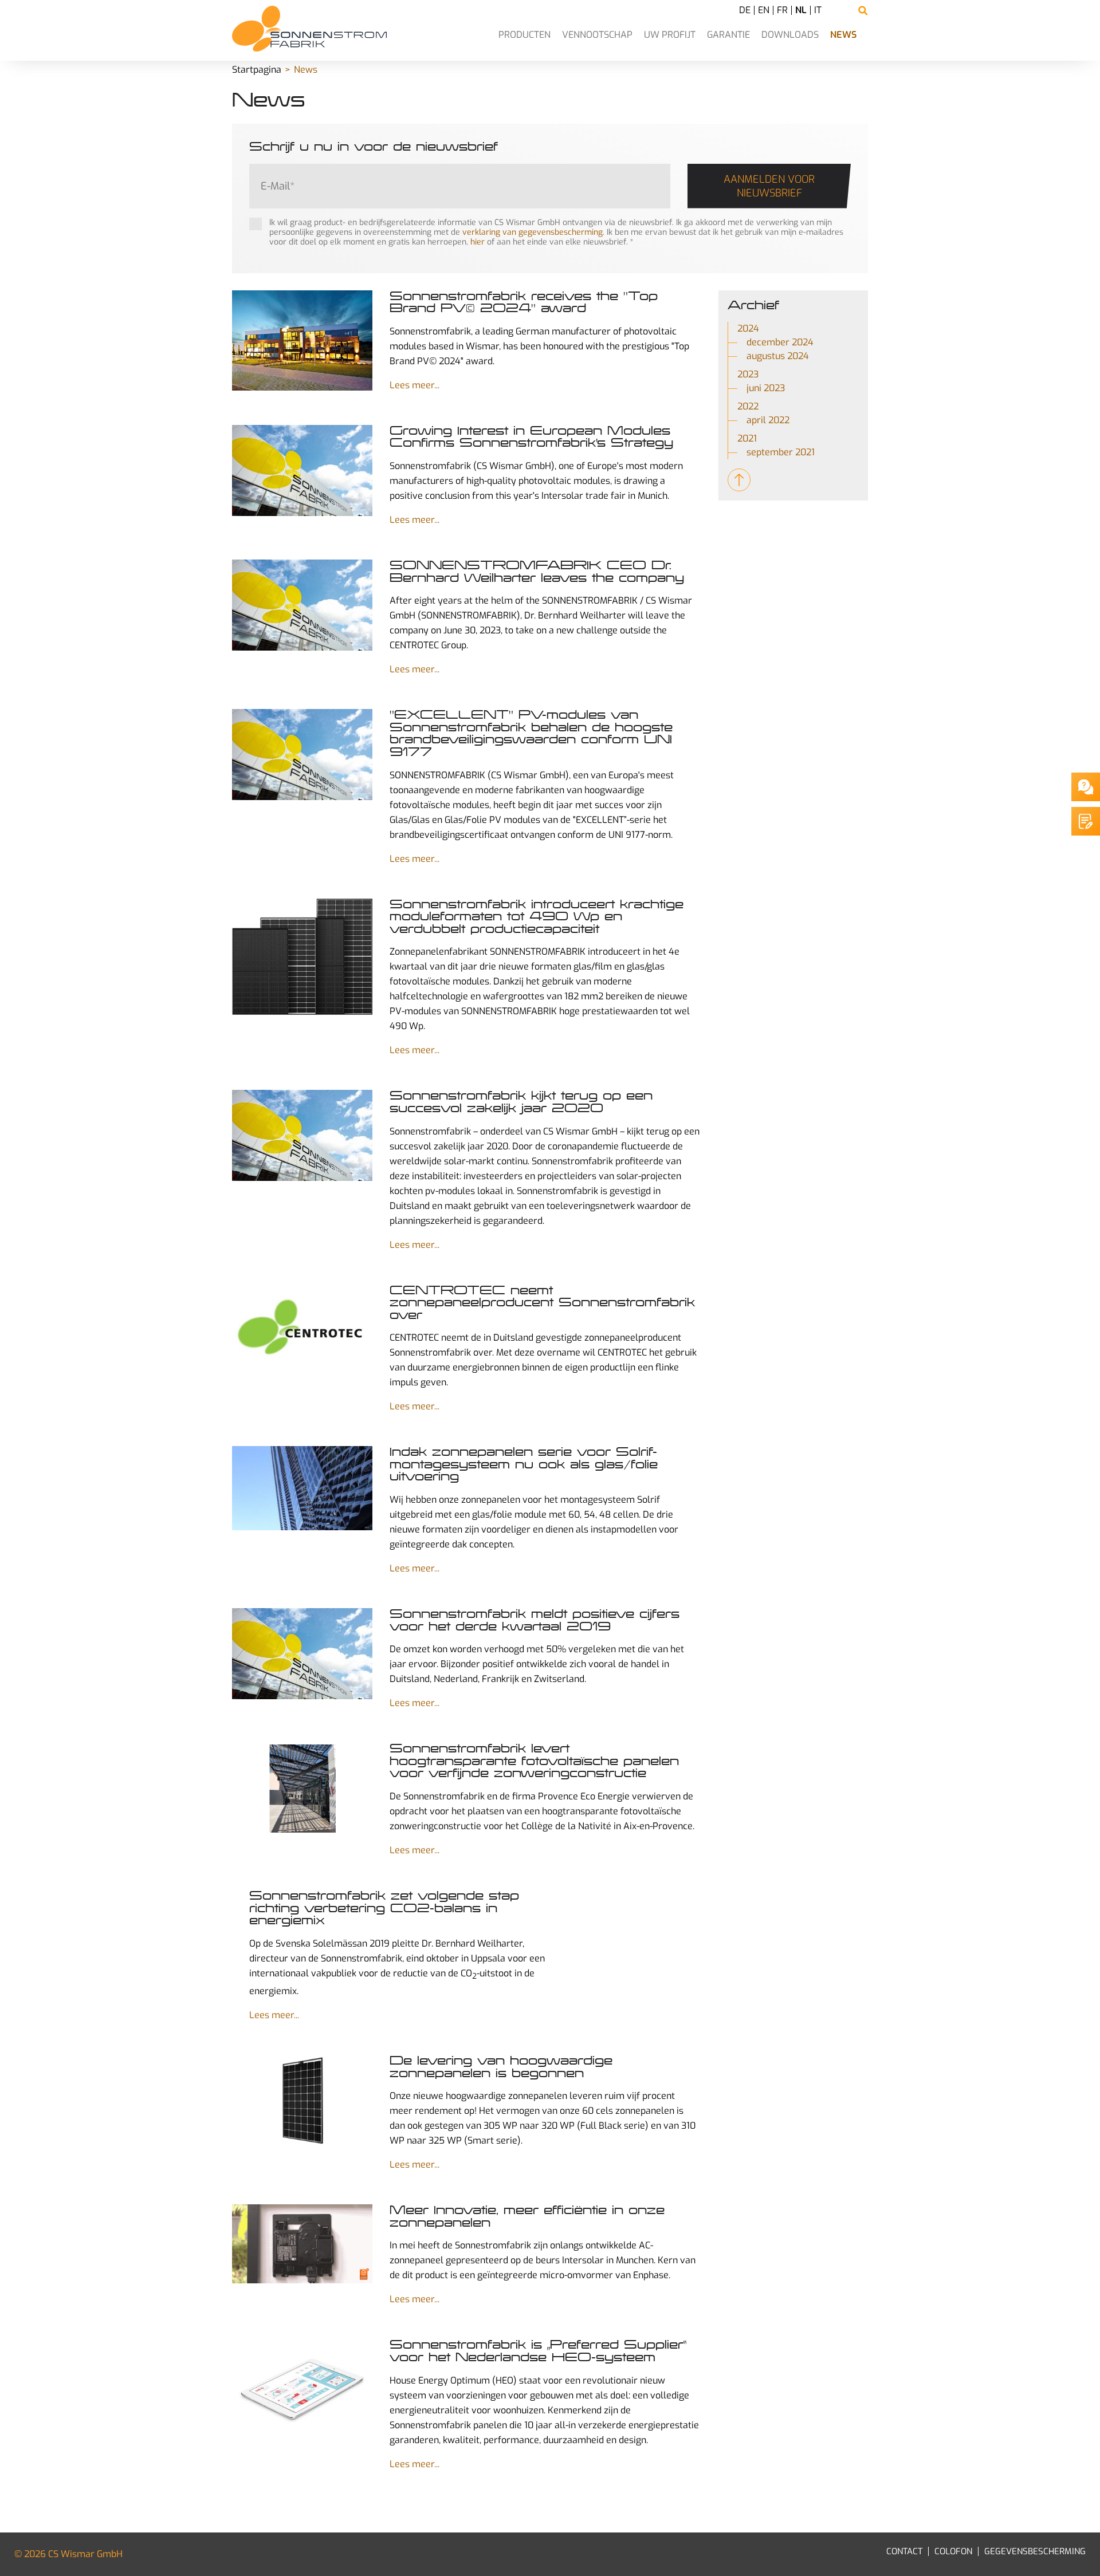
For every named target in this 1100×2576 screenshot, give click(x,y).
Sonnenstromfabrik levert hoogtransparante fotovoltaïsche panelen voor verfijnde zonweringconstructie (534, 1761)
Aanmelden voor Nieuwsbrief (769, 186)
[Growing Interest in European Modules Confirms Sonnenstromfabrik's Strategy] (302, 472)
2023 (748, 374)
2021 (747, 438)
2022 (748, 406)
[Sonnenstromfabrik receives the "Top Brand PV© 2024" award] (302, 342)
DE (745, 10)
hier (478, 242)
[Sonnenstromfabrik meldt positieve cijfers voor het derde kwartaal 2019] (302, 1655)
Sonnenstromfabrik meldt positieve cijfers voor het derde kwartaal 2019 (535, 1620)
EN (764, 10)
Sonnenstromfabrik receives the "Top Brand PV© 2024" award (524, 302)
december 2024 (780, 342)
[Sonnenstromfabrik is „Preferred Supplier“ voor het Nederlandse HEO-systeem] (302, 2388)
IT (818, 10)
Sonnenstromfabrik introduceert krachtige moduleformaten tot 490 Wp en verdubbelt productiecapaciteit (537, 917)
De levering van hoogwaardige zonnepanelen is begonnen (501, 2067)
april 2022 (768, 420)
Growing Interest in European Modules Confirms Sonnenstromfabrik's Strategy (531, 437)
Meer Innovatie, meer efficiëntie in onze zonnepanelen (527, 2216)
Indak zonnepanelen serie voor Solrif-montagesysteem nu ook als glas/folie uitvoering (524, 1464)
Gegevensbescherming (1035, 2551)
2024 (748, 328)
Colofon (953, 2551)
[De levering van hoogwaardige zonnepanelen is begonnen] (302, 2102)
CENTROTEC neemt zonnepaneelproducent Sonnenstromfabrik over (542, 1303)
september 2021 (781, 452)
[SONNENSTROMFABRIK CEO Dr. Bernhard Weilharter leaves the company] (302, 606)
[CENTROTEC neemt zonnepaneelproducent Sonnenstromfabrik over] (302, 1332)
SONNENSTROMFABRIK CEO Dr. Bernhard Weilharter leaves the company (537, 572)
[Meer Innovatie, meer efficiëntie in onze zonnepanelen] (302, 2245)
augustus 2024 (778, 356)
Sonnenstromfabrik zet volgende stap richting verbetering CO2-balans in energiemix (384, 1908)
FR (782, 10)
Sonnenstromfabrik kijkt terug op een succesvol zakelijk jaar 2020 (521, 1102)
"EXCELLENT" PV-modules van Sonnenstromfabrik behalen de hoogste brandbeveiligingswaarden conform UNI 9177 (531, 733)
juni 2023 (766, 388)
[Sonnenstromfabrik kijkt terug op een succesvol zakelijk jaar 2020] (302, 1137)
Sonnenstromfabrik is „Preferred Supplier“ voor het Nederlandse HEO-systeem (538, 2351)
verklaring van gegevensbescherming (533, 232)
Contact (904, 2551)
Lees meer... (415, 385)
